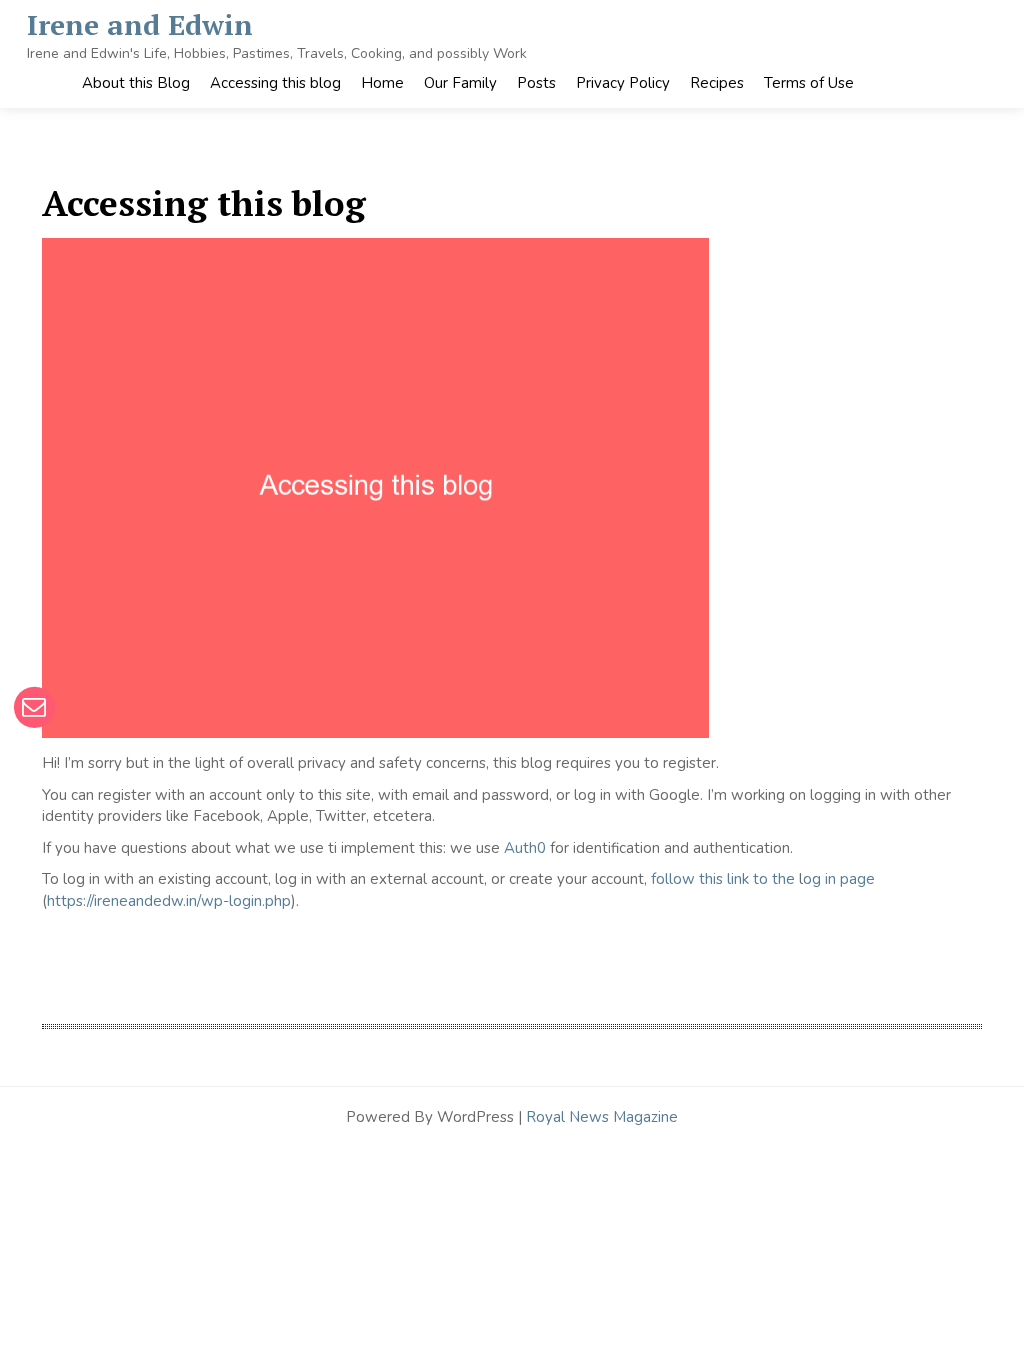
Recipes (717, 83)
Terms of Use (809, 83)
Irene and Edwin (140, 24)
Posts (536, 83)
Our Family (460, 83)
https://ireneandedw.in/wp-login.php (169, 901)
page (855, 879)
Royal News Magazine (602, 1117)
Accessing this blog (275, 83)
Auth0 (525, 848)
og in (819, 879)
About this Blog (136, 83)
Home (382, 83)
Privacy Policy (623, 83)
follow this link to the (723, 879)
